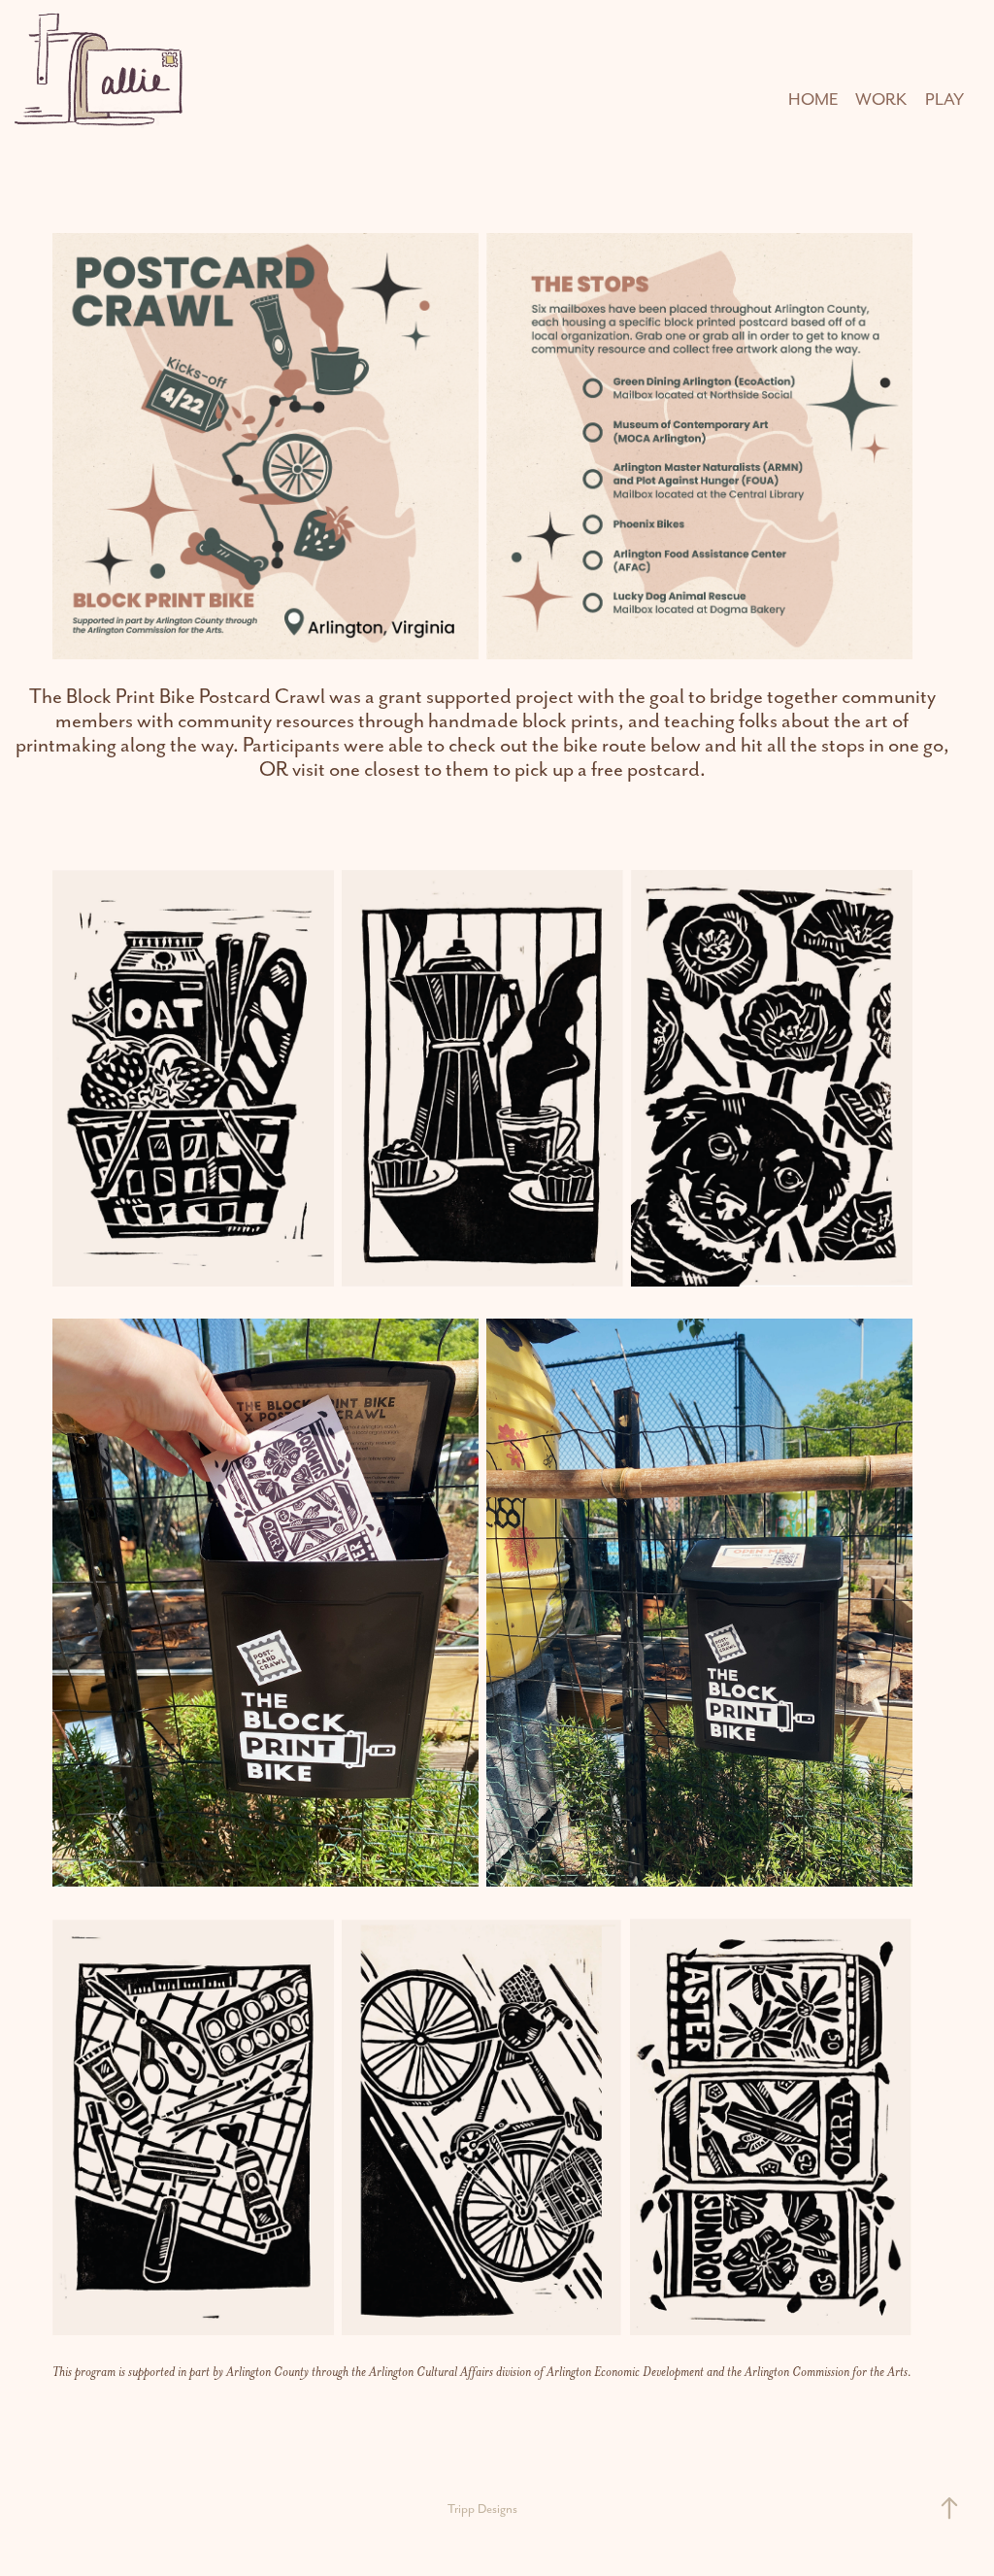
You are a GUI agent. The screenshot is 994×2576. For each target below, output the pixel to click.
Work (881, 99)
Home (813, 99)
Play (944, 99)
